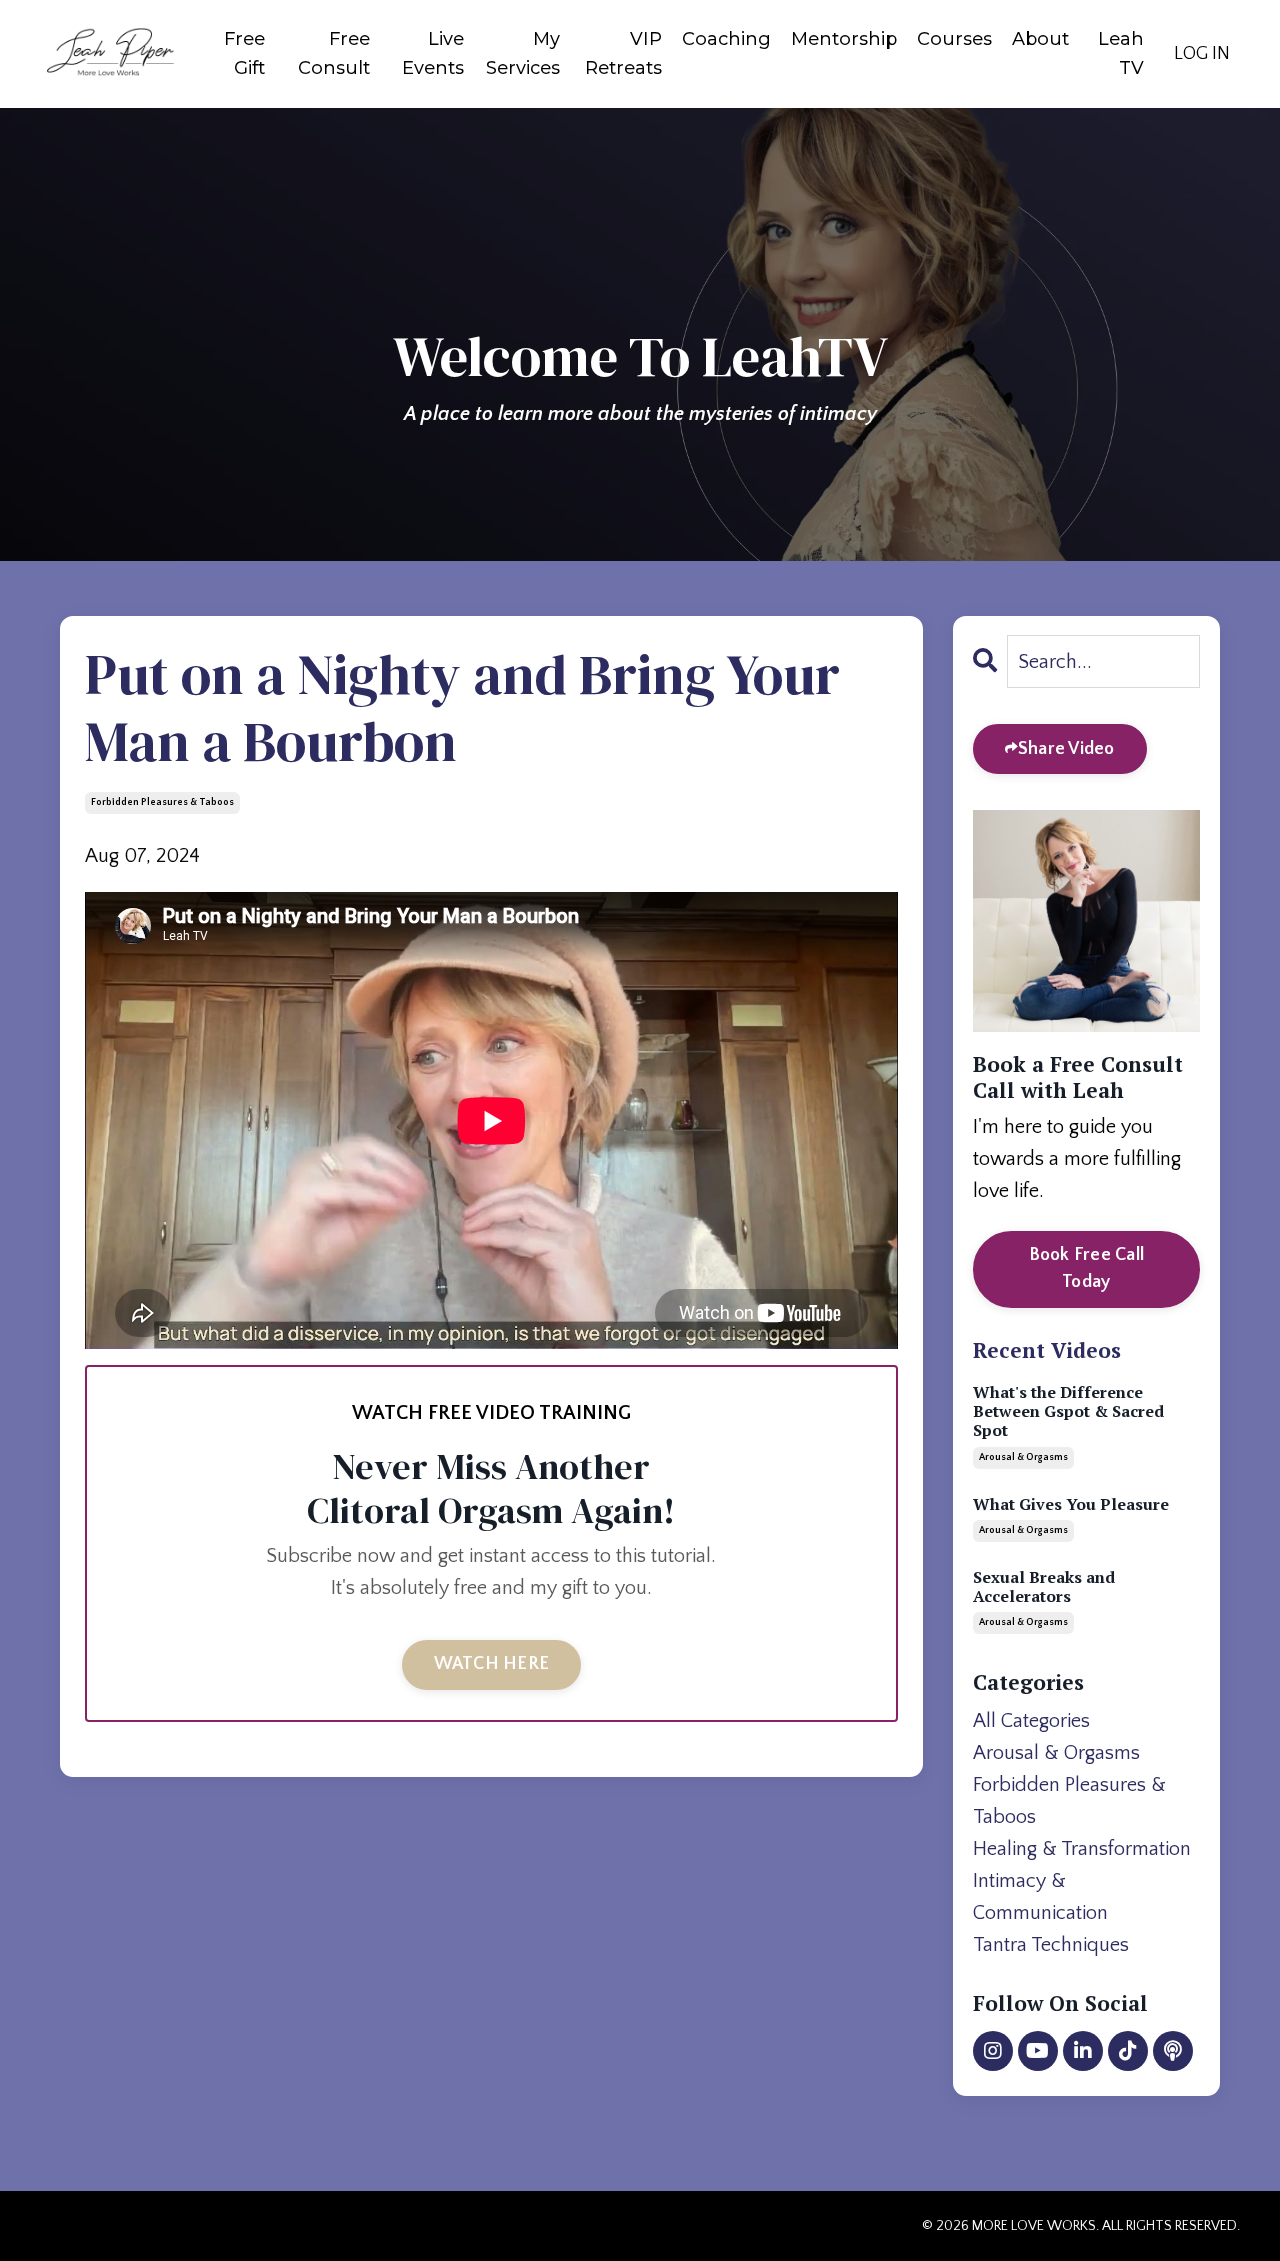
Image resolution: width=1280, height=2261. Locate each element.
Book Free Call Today (1087, 1268)
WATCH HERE (492, 1664)
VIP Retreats (623, 53)
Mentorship (844, 39)
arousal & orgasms (1023, 1457)
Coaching (726, 39)
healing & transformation (1082, 1849)
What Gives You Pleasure (1071, 1504)
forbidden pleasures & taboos (162, 802)
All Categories (1031, 1721)
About (1040, 39)
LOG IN (1202, 54)
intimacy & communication (1040, 1897)
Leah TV (1121, 53)
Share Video (1066, 749)
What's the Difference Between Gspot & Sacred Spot (1068, 1412)
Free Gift (244, 53)
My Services (523, 53)
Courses (954, 39)
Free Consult (334, 53)
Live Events (433, 53)
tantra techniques (1051, 1945)
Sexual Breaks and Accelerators (1044, 1587)
